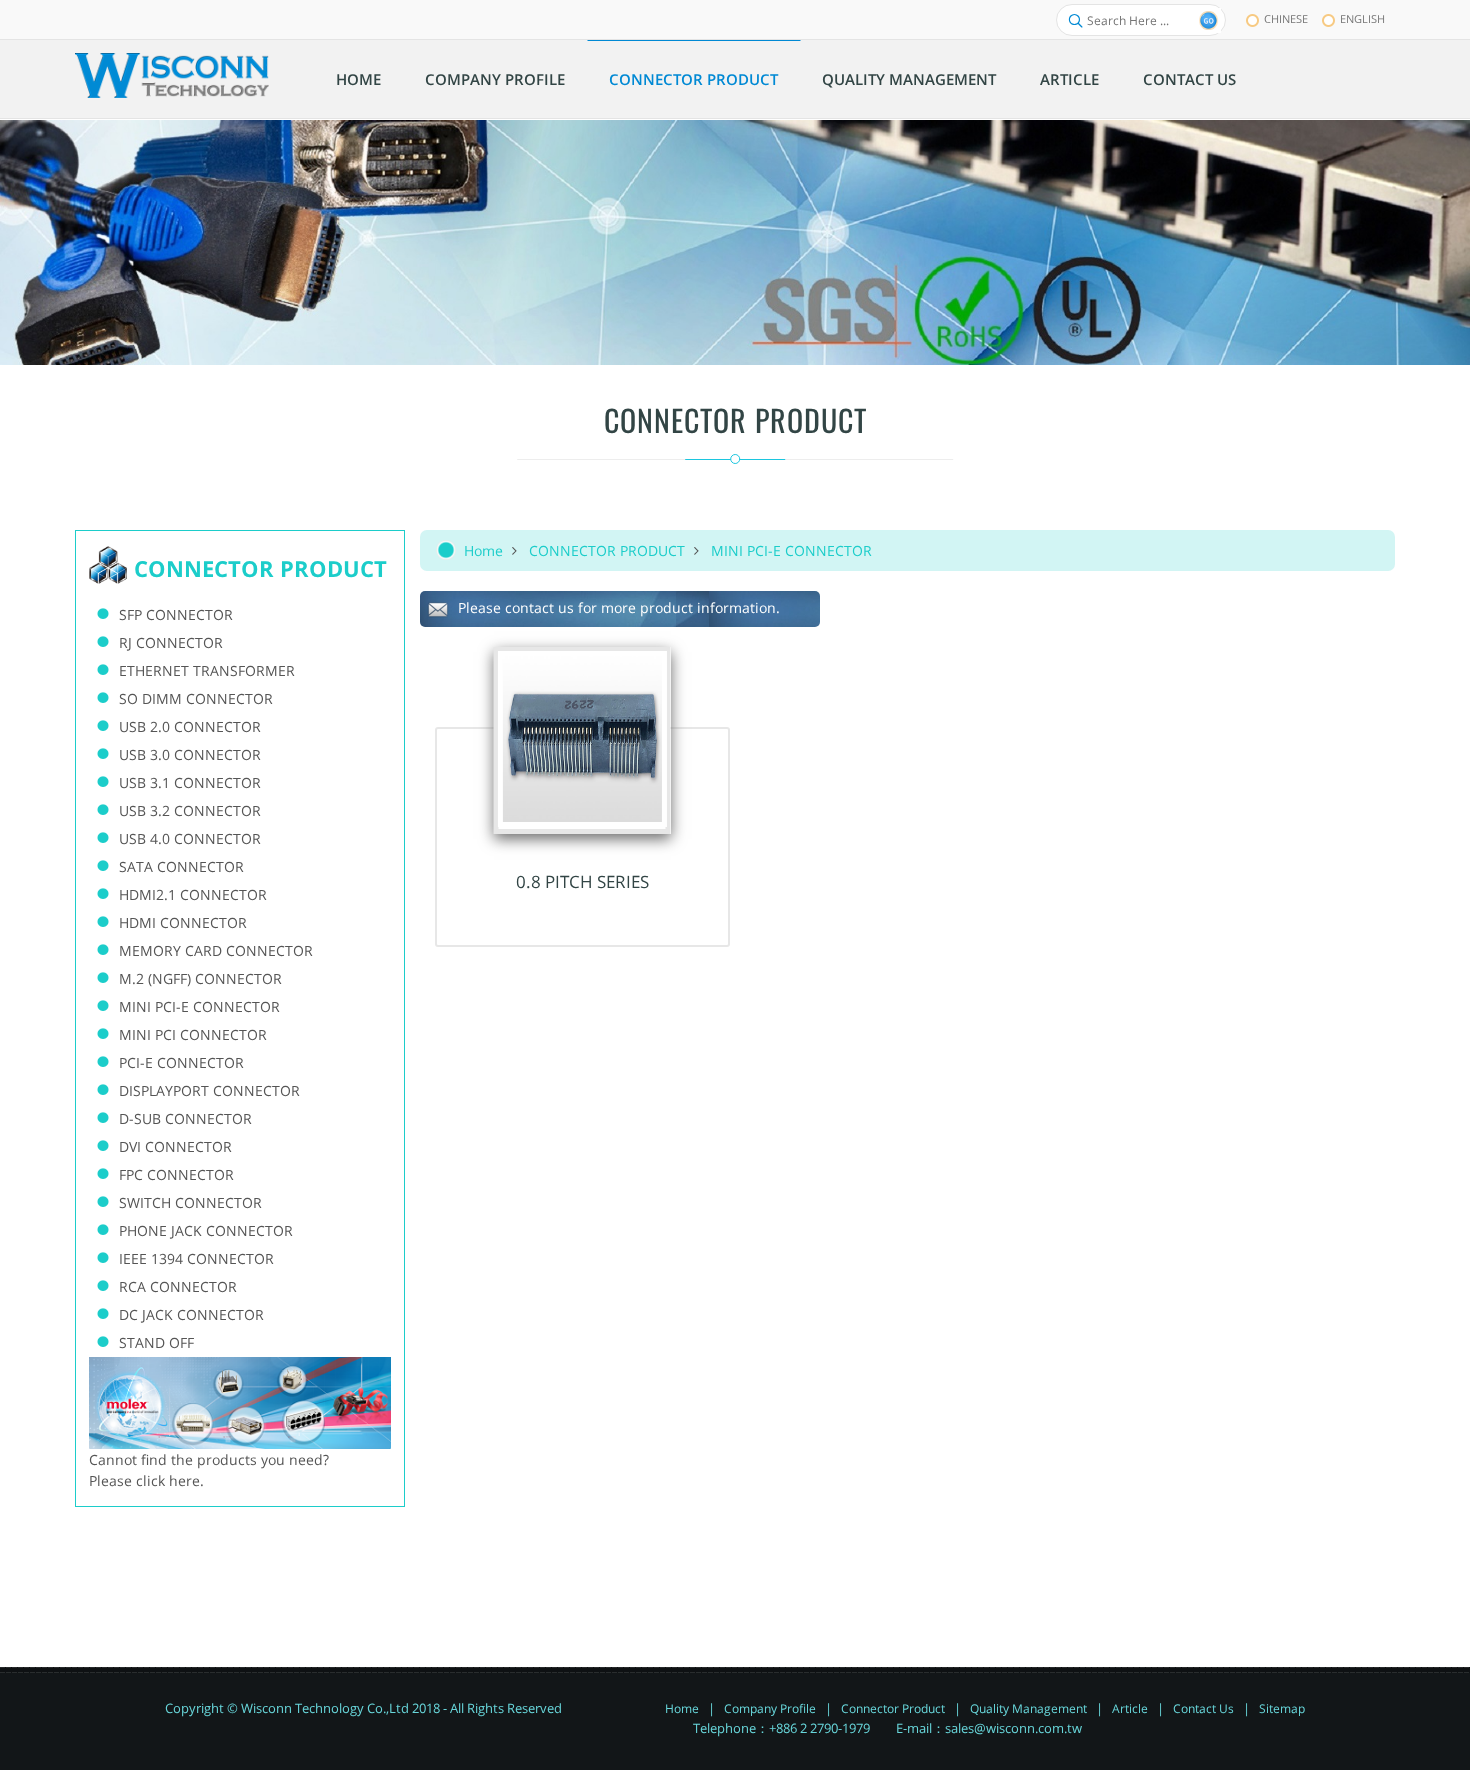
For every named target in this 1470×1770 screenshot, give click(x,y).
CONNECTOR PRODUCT (607, 550)
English (1362, 18)
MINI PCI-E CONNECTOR (791, 550)
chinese (1286, 18)
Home (483, 550)
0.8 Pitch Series (582, 881)
